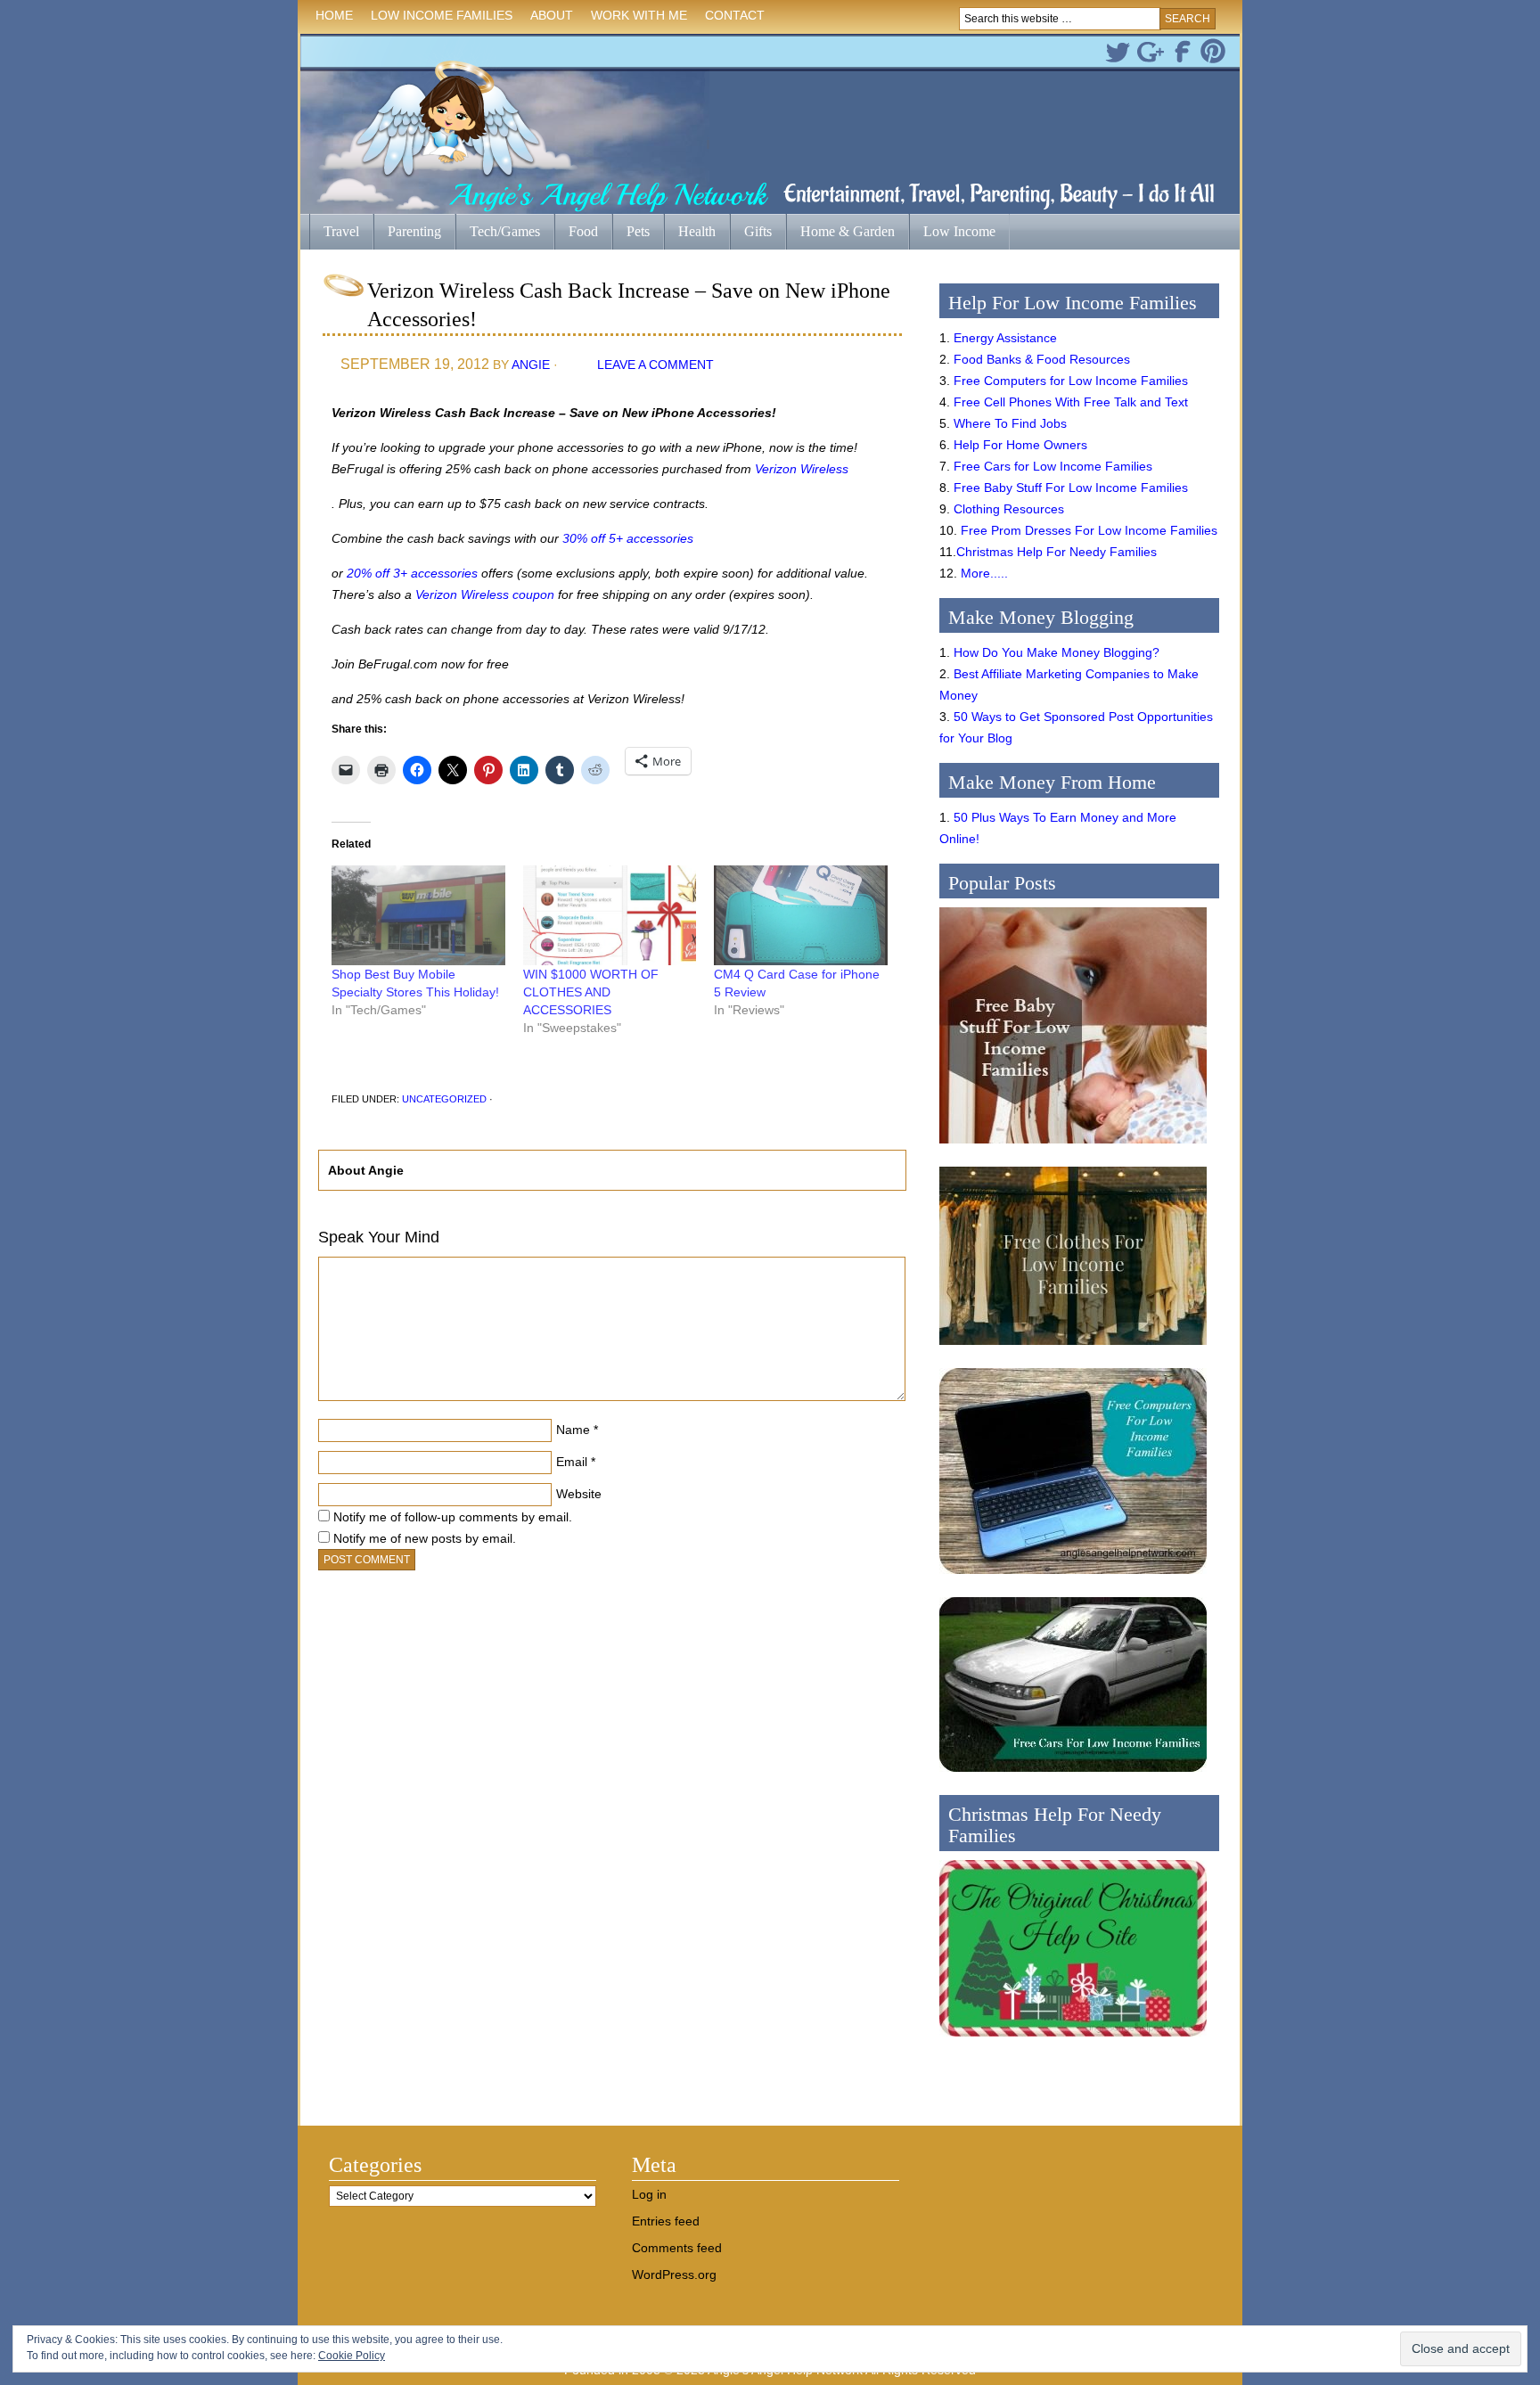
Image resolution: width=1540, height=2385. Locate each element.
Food (583, 231)
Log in (649, 2194)
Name (573, 1430)
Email (572, 1462)
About (547, 18)
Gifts (751, 233)
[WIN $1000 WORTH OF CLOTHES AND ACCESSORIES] (610, 915)
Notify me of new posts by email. (425, 1538)
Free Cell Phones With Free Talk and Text (1071, 402)
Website (579, 1494)
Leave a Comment (655, 365)
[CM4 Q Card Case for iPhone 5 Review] (801, 915)
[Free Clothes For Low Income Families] (1073, 1349)
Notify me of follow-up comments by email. (453, 1517)
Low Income (952, 233)
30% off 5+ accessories (628, 538)
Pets (638, 231)
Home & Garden (840, 233)
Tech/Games (498, 233)
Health (690, 233)
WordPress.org (674, 2274)
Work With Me (639, 15)
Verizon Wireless (802, 469)
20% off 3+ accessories (412, 573)
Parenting (414, 231)
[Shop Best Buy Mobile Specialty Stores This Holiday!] (418, 915)
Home (334, 15)
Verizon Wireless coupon (485, 594)
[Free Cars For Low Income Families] (1073, 1776)
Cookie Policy (352, 2356)
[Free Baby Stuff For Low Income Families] (1073, 1148)
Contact (735, 15)
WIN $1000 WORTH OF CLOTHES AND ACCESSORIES (591, 992)
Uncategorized (444, 1099)
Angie (531, 365)
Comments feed (677, 2248)
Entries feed (666, 2221)
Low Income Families (437, 18)
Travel (334, 233)
